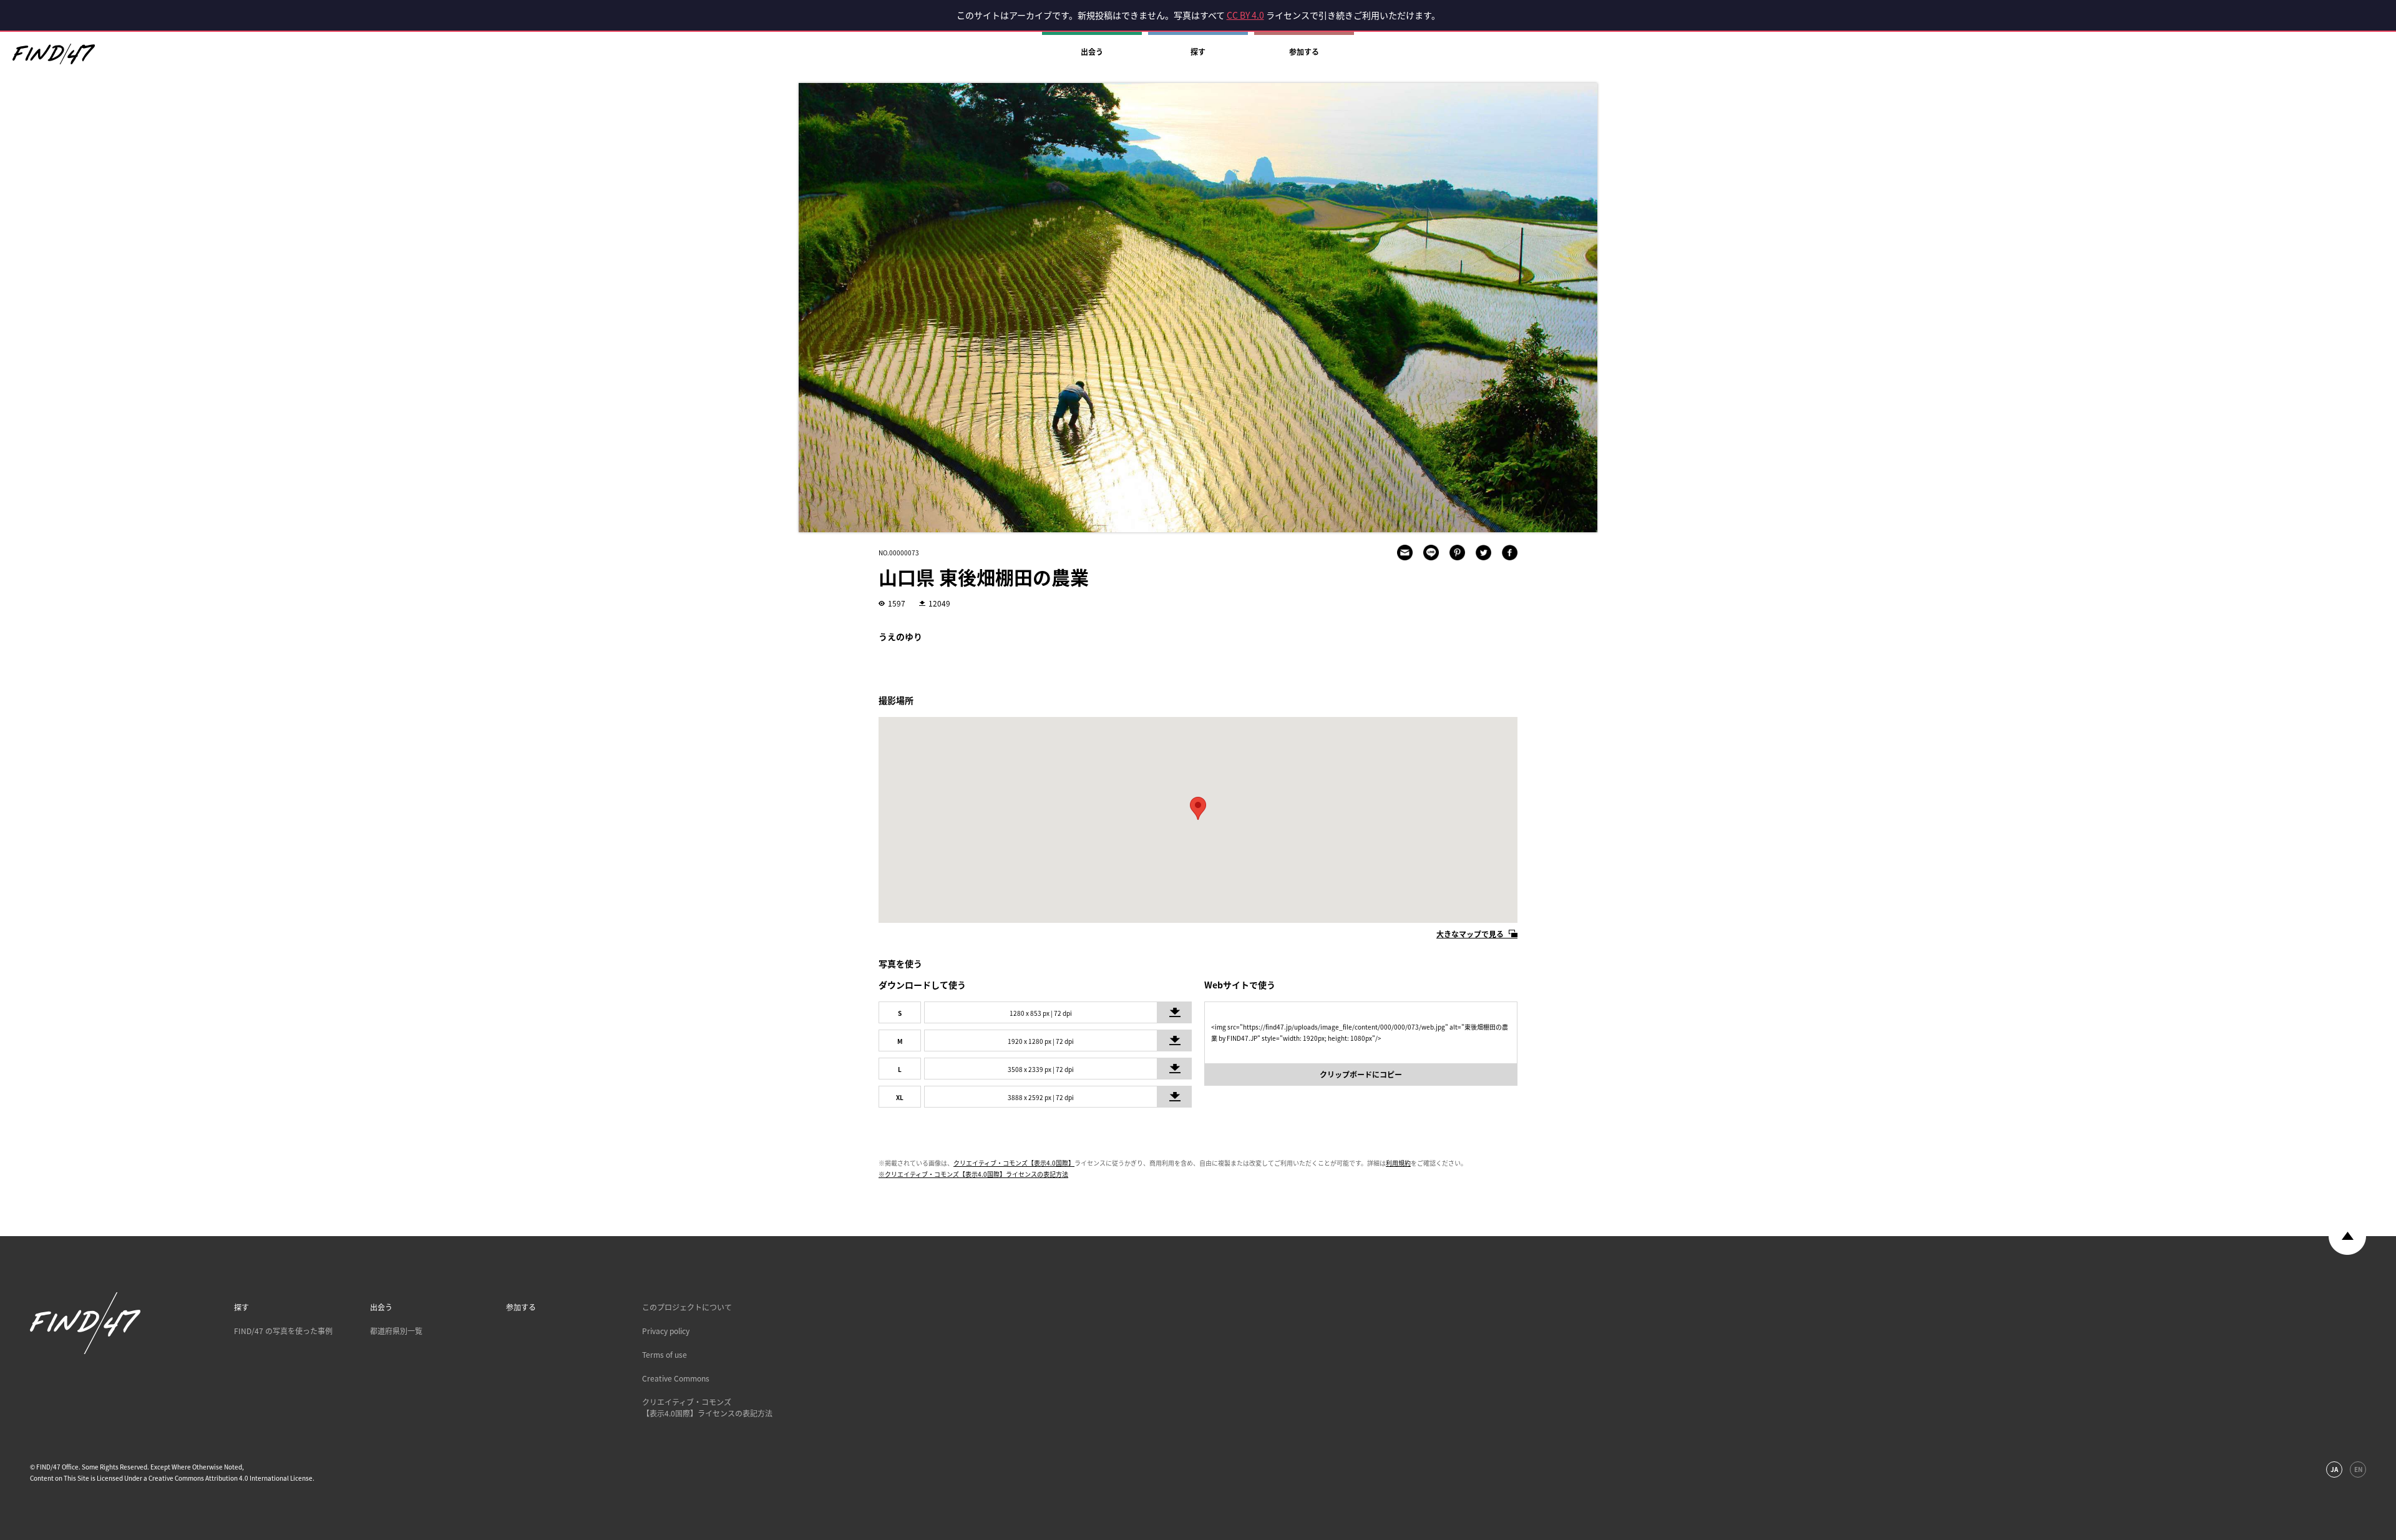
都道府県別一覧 (396, 1331)
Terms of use (665, 1355)
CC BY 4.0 (1245, 15)
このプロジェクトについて (687, 1307)
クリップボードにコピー (1361, 1075)
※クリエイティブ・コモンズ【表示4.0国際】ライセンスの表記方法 (973, 1174)
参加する (1304, 52)
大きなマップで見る (1470, 934)
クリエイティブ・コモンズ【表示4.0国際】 (1014, 1163)
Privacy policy (666, 1331)
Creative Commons (676, 1378)
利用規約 (1398, 1163)
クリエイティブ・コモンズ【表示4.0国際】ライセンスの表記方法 (707, 1408)
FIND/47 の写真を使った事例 (283, 1331)
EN (2358, 1469)
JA (2334, 1469)
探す (1198, 52)
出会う (1092, 52)
